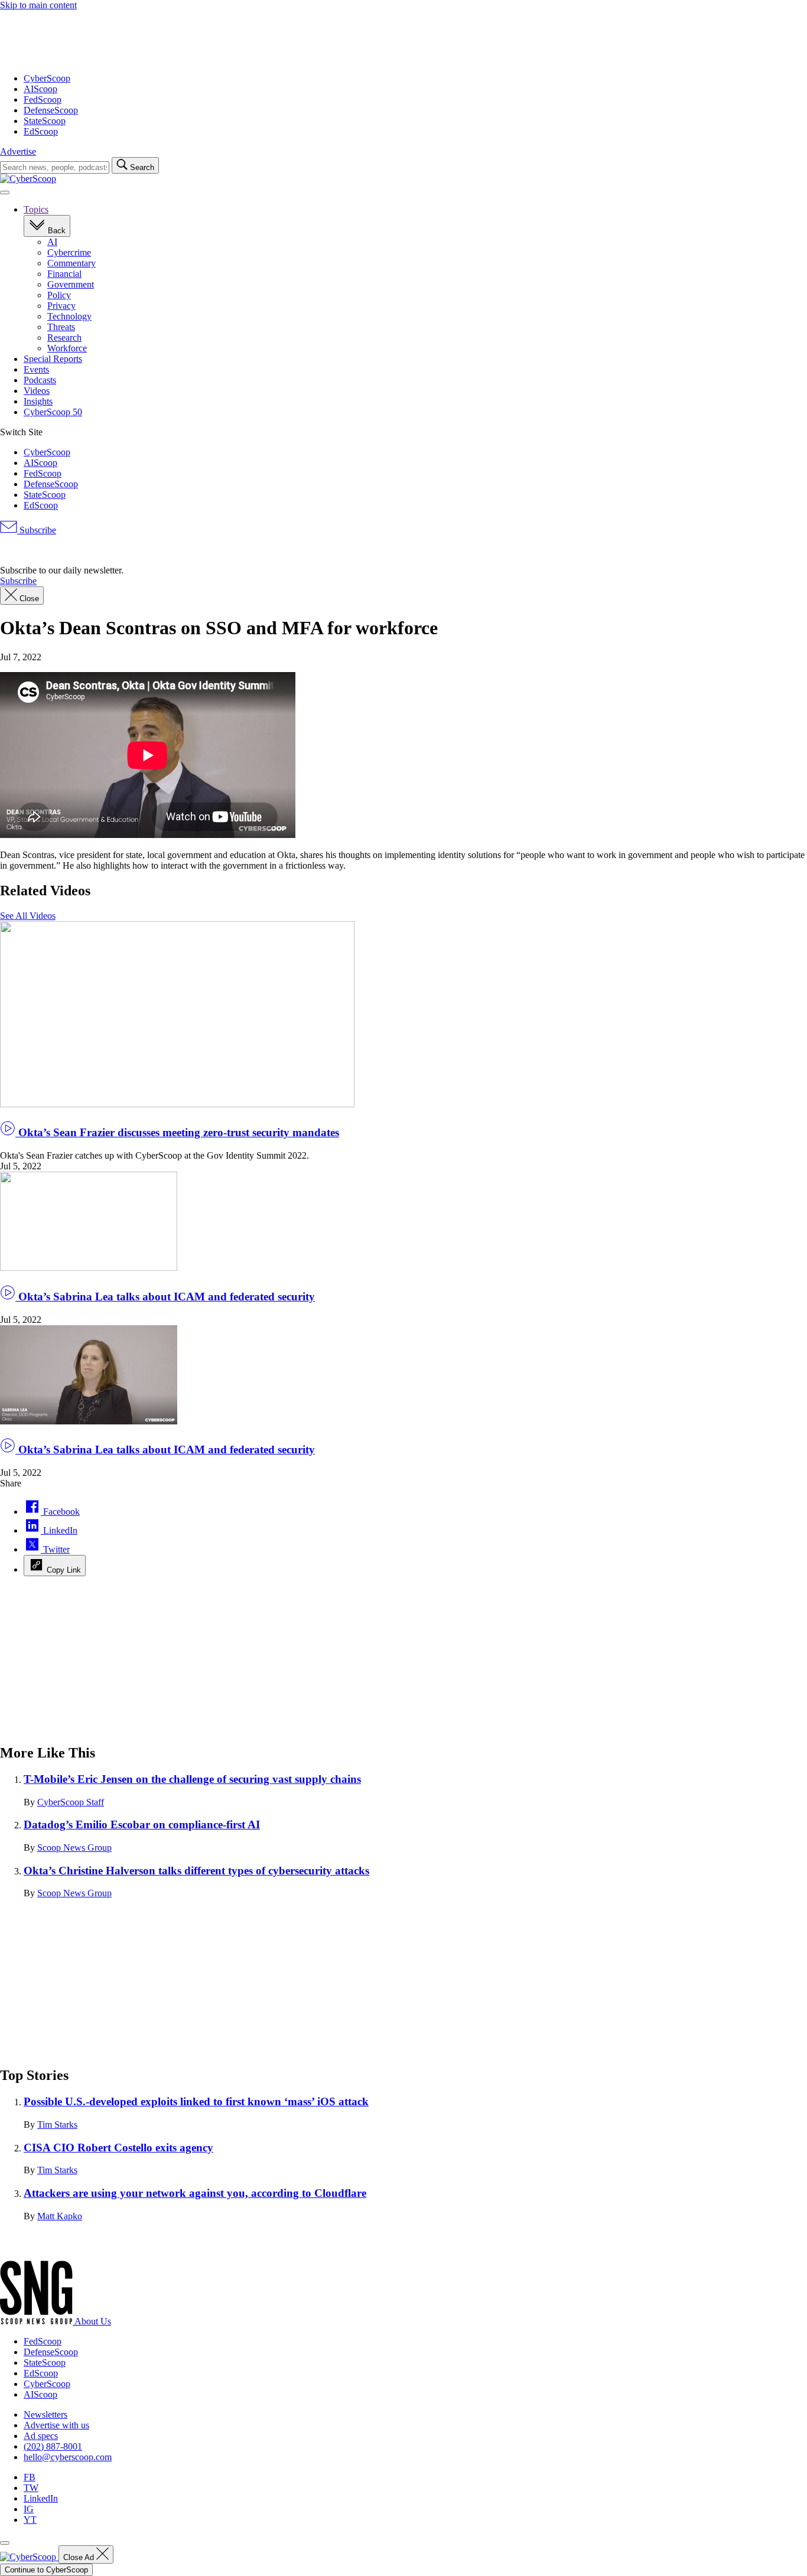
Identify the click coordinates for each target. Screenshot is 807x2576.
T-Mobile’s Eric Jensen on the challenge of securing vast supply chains (192, 1779)
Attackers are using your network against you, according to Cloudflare (195, 2193)
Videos (37, 391)
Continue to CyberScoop (46, 2570)
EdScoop (41, 131)
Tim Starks (57, 2125)
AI (52, 242)
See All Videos (28, 916)
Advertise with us (56, 2425)
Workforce (67, 348)
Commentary (71, 263)
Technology (69, 316)
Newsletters (45, 2414)
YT (30, 2520)
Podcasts (40, 380)
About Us (93, 2321)
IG (29, 2509)
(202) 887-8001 (53, 2446)
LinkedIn (41, 2498)
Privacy (61, 306)
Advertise (18, 151)
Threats (61, 327)
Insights (38, 401)
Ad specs (41, 2436)
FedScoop (43, 100)
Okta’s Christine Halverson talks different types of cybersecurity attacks (196, 1871)
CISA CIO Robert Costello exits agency (118, 2148)
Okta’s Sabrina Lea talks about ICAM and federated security (165, 1297)
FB (30, 2477)
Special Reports (53, 359)
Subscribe (37, 530)
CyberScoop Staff (71, 1802)
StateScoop (45, 121)
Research (64, 338)
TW (31, 2488)
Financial (64, 274)
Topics (36, 209)
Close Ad (80, 2557)
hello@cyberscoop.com (68, 2457)
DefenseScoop (51, 110)
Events (36, 369)
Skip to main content (38, 5)
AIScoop (40, 89)
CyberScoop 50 (53, 412)
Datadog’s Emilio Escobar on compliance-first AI (142, 1825)
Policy (59, 295)
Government (71, 284)
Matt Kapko (60, 2216)
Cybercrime (69, 252)
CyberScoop (47, 78)
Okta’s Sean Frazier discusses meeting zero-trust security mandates (177, 1132)
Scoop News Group (74, 1848)
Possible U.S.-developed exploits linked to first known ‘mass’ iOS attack (196, 2101)
